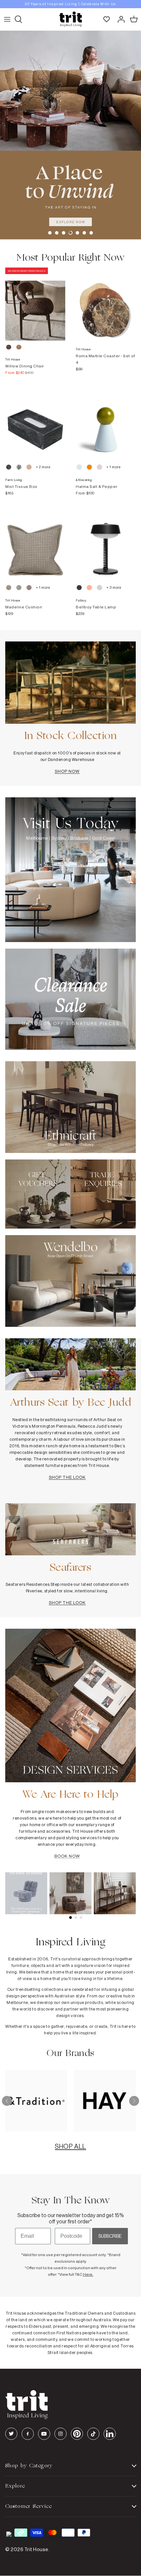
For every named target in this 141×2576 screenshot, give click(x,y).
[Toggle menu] (7, 19)
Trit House (36, 2549)
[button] (50, 233)
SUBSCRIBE (110, 2236)
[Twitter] (11, 2434)
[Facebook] (28, 2434)
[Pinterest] (77, 2434)
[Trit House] (70, 19)
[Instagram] (60, 2434)
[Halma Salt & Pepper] (106, 423)
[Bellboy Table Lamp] (106, 543)
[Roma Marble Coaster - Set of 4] (106, 304)
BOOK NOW (67, 1856)
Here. (88, 2274)
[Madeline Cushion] (35, 543)
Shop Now (67, 771)
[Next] (134, 2101)
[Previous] (7, 2101)
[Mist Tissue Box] (35, 423)
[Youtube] (44, 2434)
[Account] (119, 19)
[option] (70, 4)
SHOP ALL (70, 2146)
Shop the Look (67, 1477)
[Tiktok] (93, 2434)
